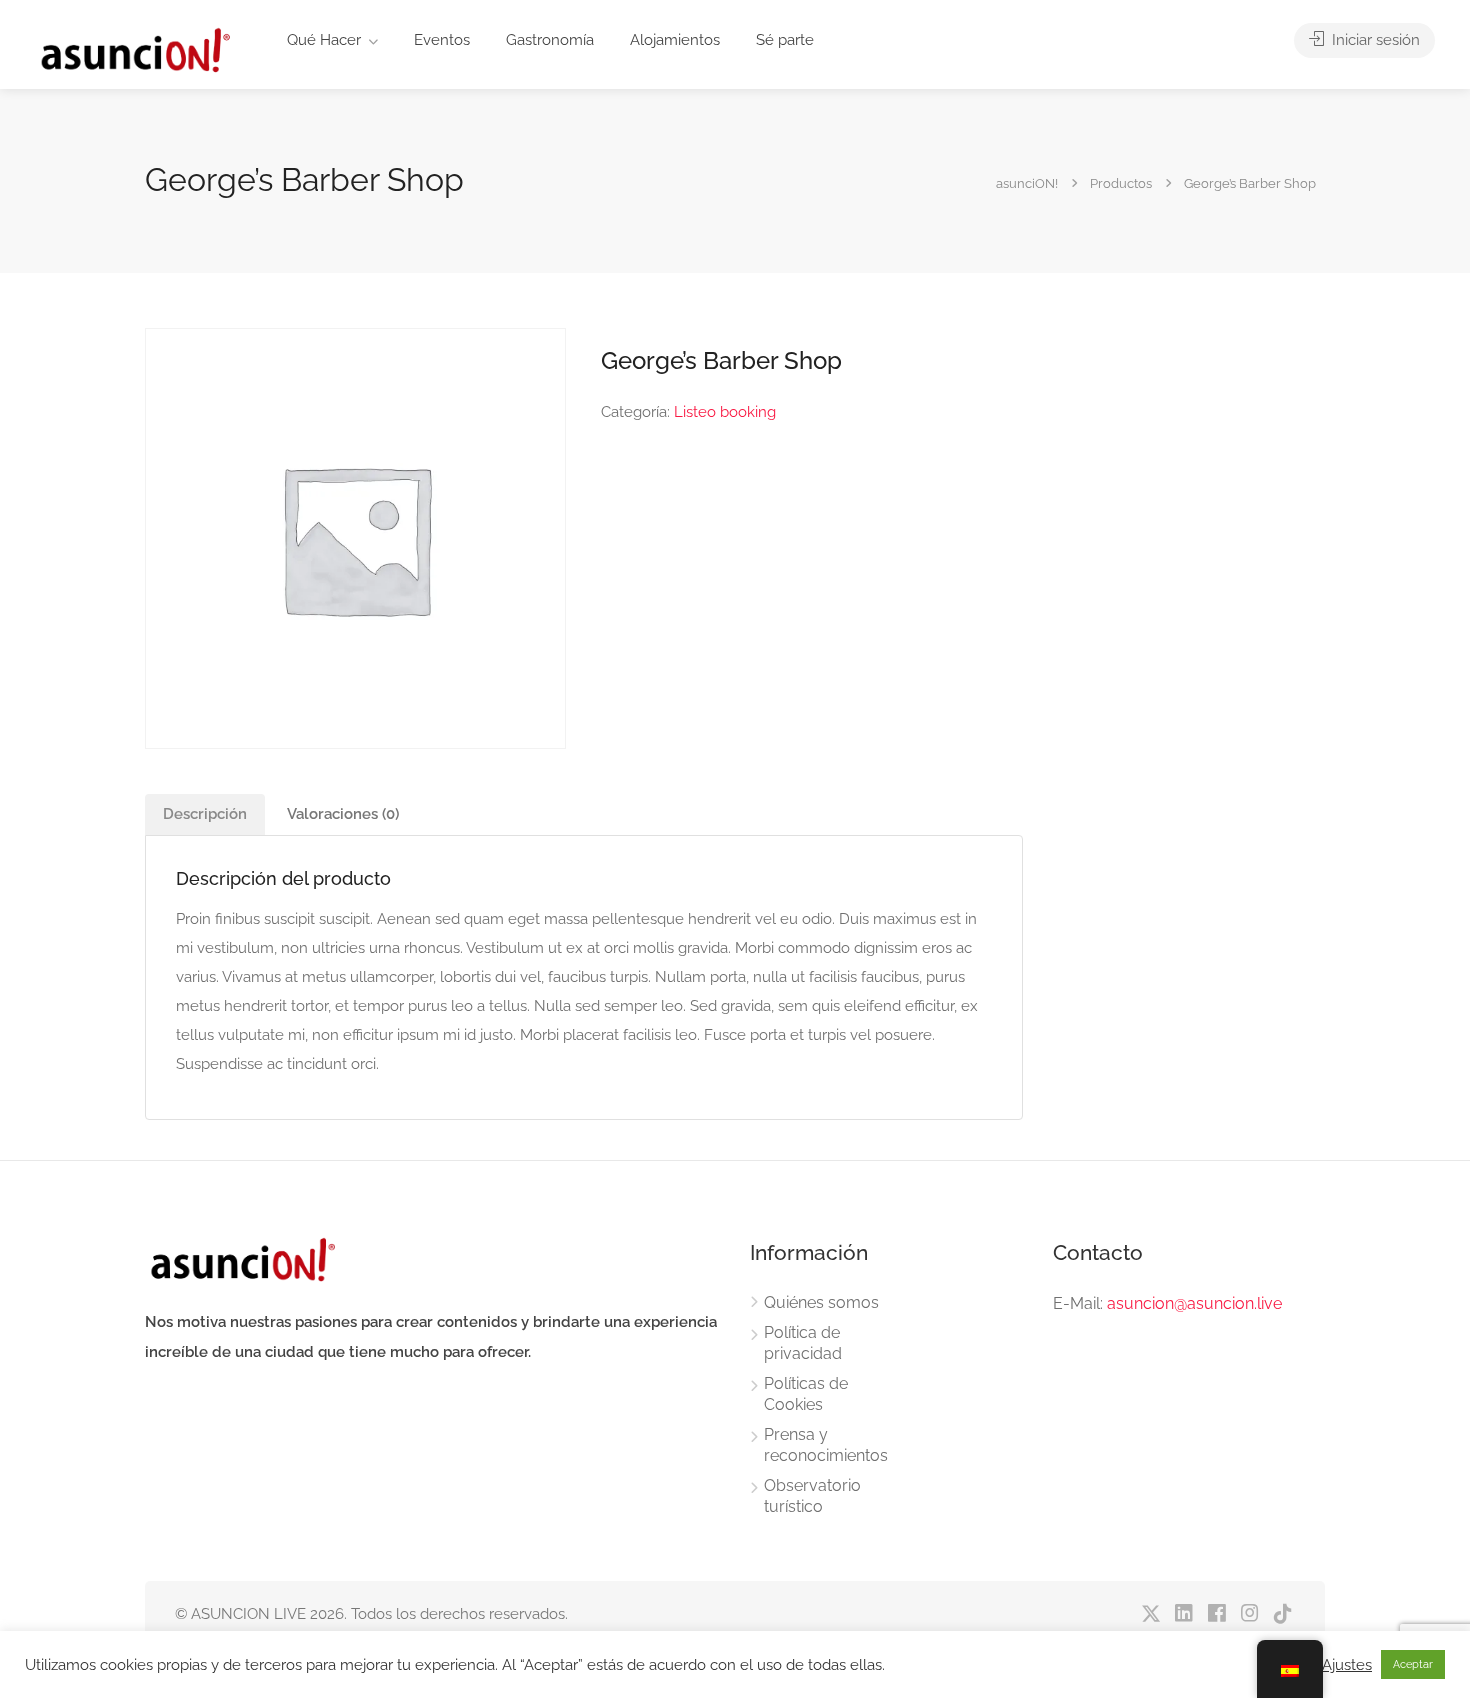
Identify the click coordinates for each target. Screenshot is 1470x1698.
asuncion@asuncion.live (1194, 1303)
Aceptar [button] (1413, 1664)
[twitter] (1150, 1614)
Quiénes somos (821, 1302)
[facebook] (1216, 1614)
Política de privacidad (803, 1343)
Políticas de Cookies (806, 1394)
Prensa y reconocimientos (826, 1445)
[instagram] (1249, 1614)
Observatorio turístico (812, 1496)
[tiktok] (1282, 1614)
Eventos (442, 40)
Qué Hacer (324, 40)
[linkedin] (1183, 1614)
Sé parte (785, 40)
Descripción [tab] (205, 814)
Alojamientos (675, 40)
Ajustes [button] (1347, 1664)
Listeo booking (725, 412)
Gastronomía (550, 40)
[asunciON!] (134, 49)
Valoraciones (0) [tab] (343, 814)
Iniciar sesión (1374, 40)
